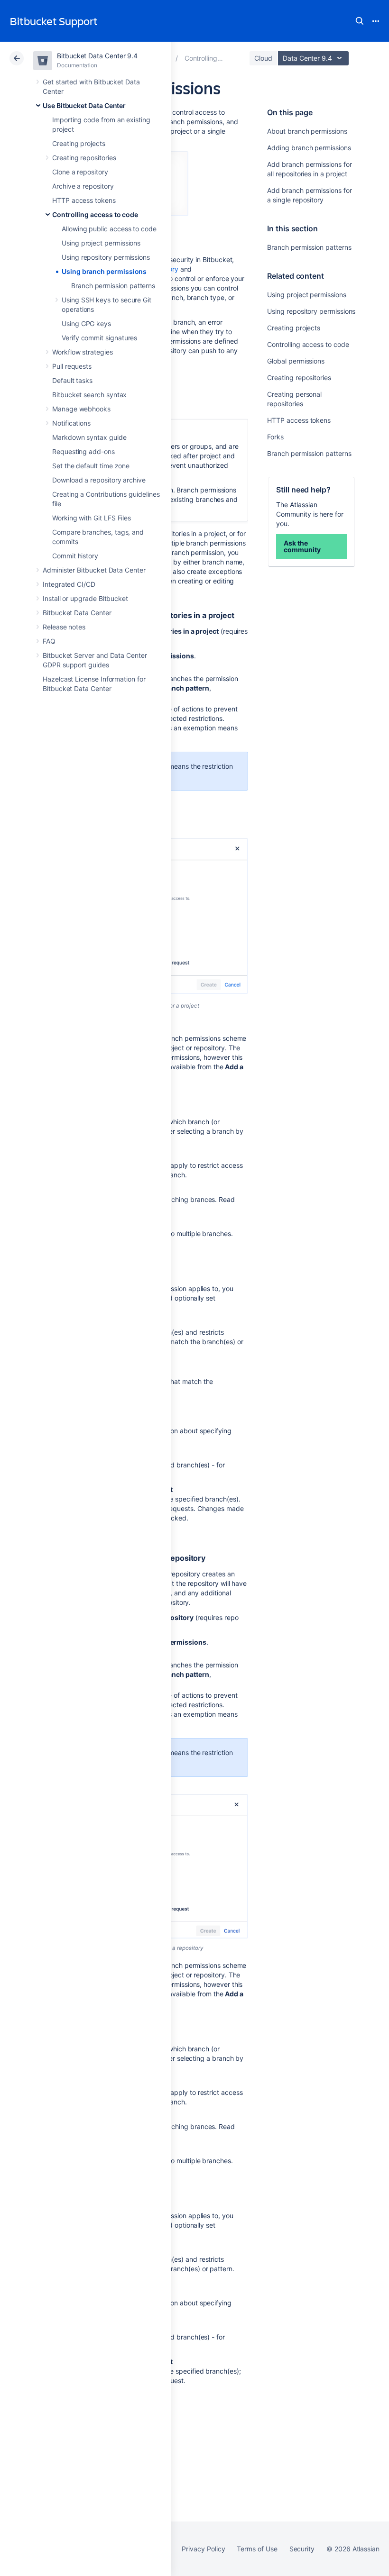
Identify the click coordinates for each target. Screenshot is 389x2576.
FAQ (49, 641)
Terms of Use (257, 2549)
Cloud (263, 58)
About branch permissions (307, 131)
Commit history (75, 556)
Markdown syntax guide (89, 437)
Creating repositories (84, 158)
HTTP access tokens (84, 200)
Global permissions (296, 361)
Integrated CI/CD (69, 584)
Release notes (64, 627)
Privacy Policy (203, 2549)
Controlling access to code (95, 214)
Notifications (71, 423)
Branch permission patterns (113, 286)
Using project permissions (101, 243)
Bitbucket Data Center (77, 613)
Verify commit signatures (99, 338)
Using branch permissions (104, 271)
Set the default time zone (91, 466)
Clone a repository (80, 172)
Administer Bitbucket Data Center (94, 570)
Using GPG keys (86, 323)
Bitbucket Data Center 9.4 (97, 56)
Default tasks (72, 380)
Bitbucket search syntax (89, 395)
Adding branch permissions (309, 148)
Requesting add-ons (83, 451)
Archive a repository (83, 186)
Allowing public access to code (109, 229)
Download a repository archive (99, 480)
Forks (275, 437)
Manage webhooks (81, 409)
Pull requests (72, 366)
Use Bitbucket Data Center (84, 105)
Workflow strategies (83, 352)
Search (360, 21)
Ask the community (302, 546)
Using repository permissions (106, 257)
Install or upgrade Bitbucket (85, 598)
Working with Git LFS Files (92, 518)
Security (302, 2549)
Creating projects (79, 143)
